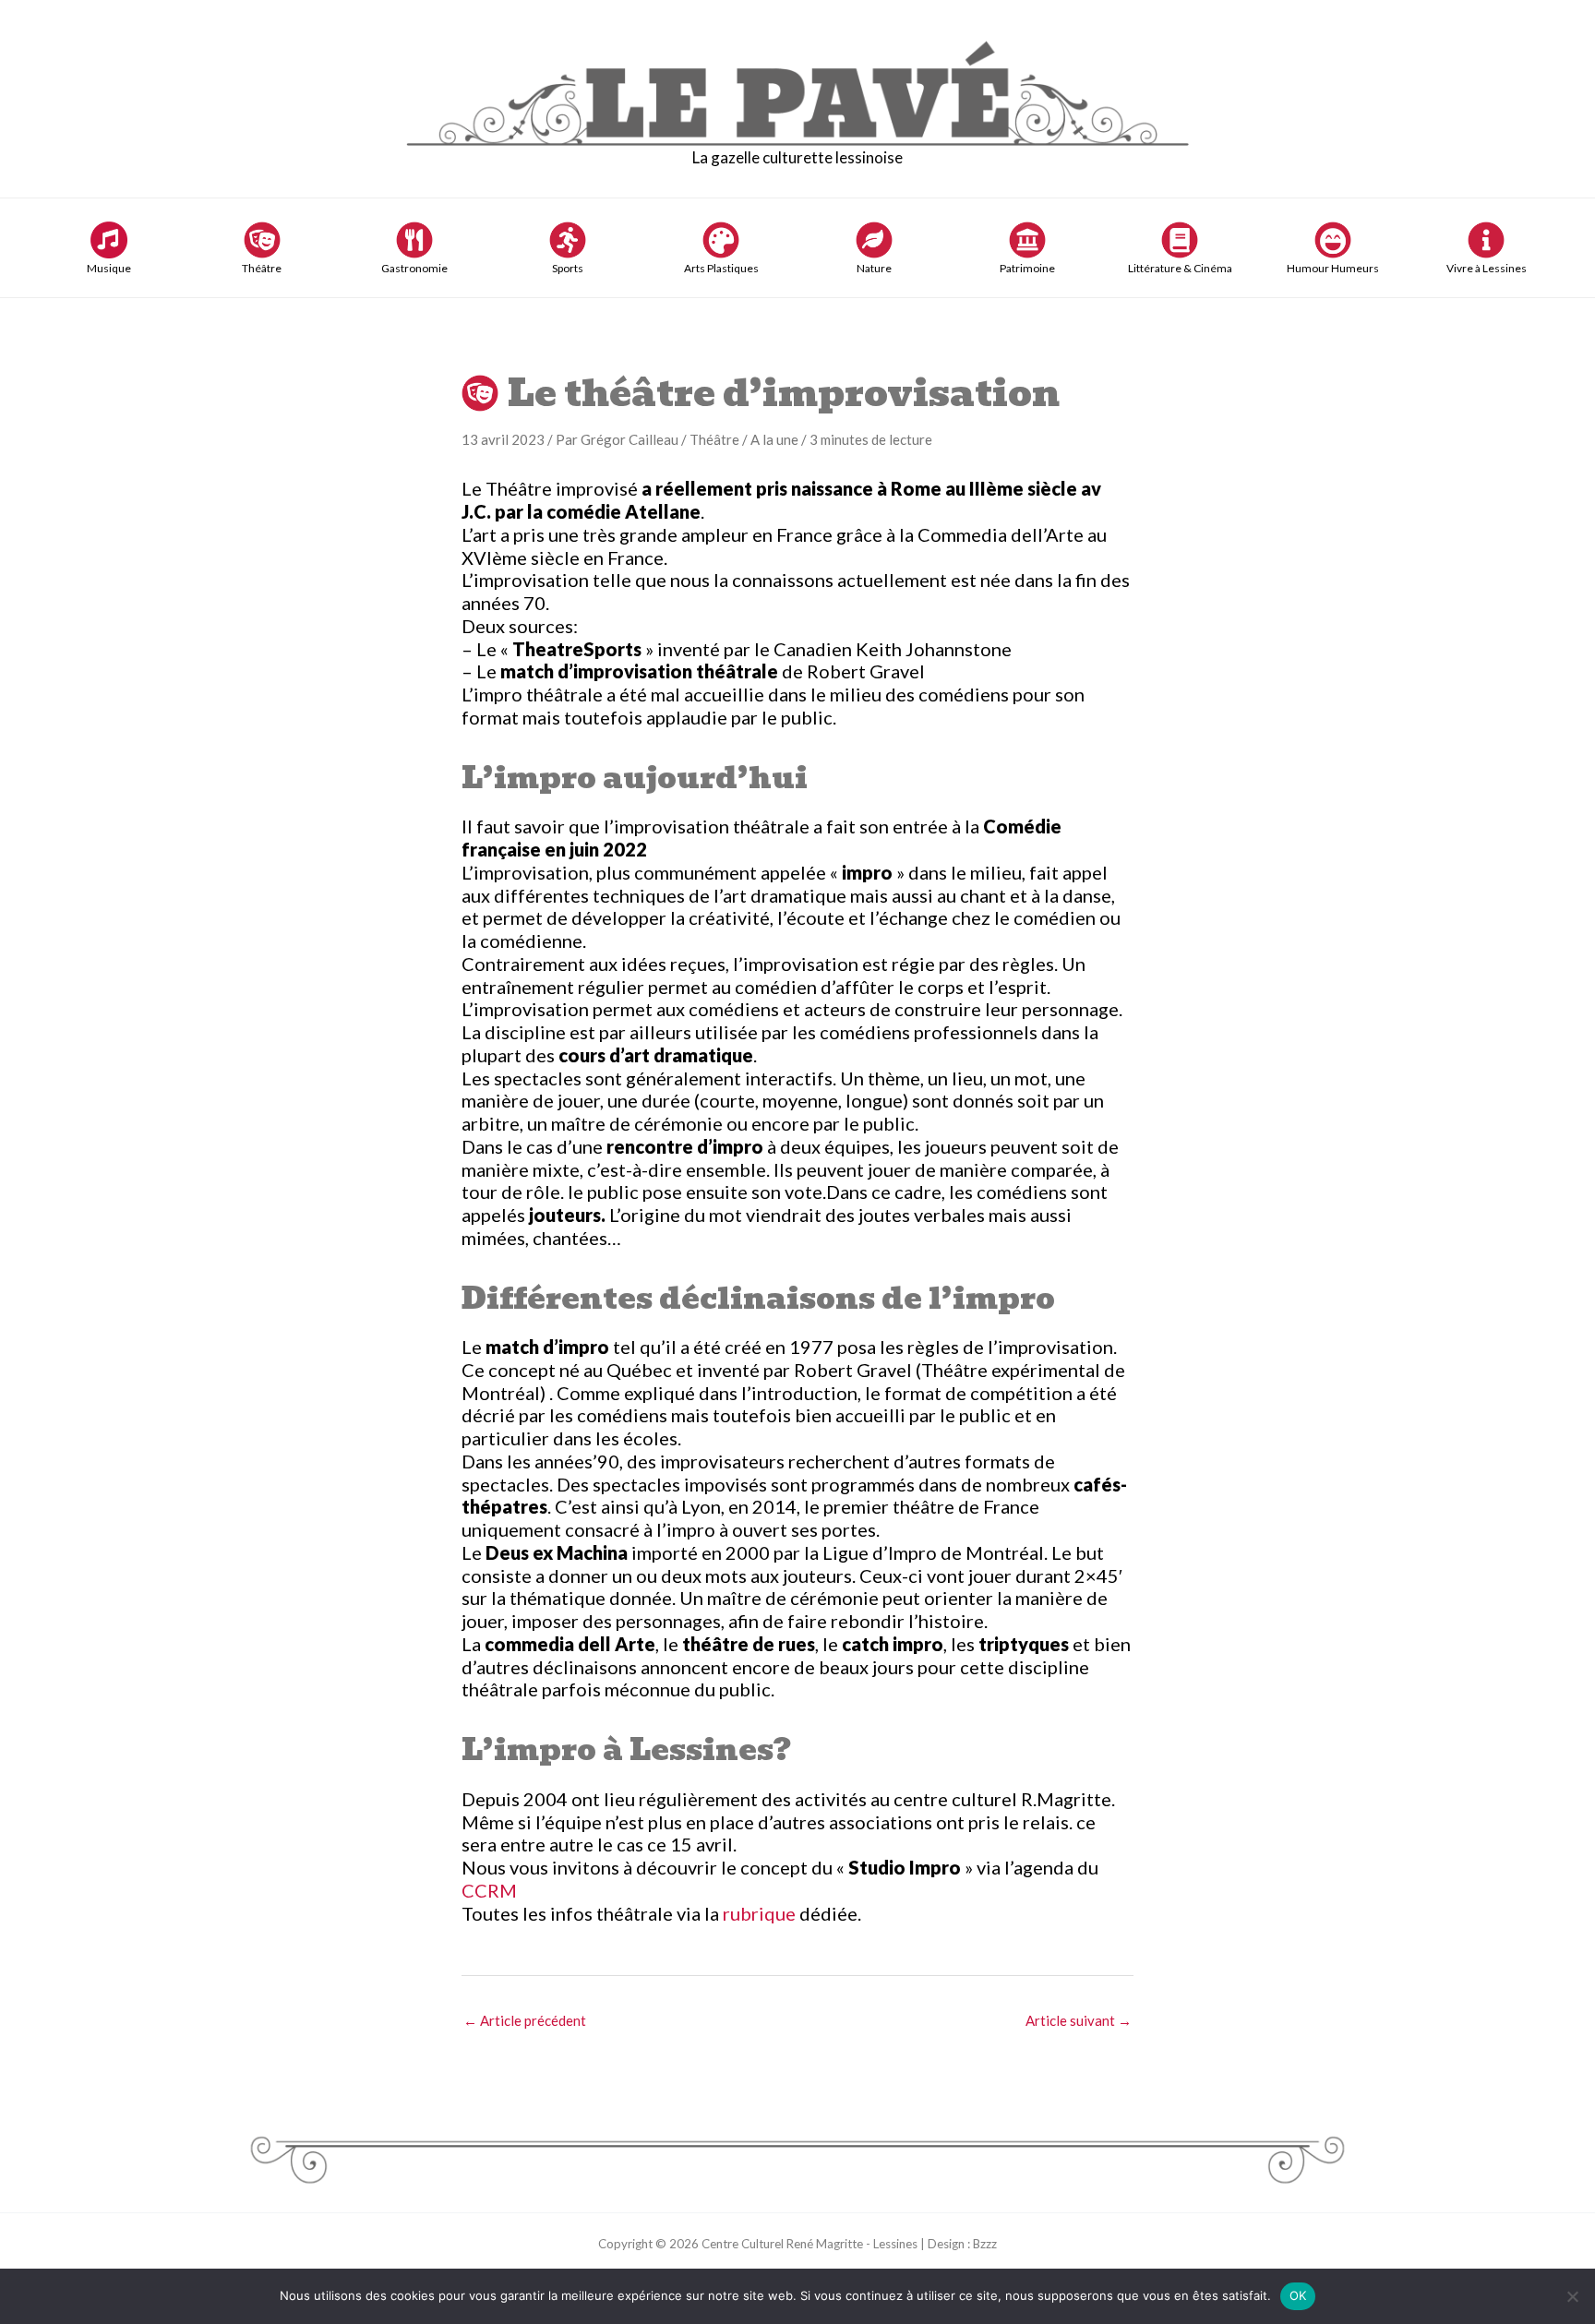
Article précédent (525, 2020)
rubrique (761, 1913)
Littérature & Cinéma (1180, 268)
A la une (774, 439)
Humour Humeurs (1333, 268)
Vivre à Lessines (1487, 268)
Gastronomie (414, 268)
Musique (109, 268)
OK (1298, 2295)
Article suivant (1079, 2020)
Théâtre (262, 268)
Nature (874, 268)
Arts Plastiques (721, 268)
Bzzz (985, 2244)
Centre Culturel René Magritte (782, 2244)
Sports (568, 268)
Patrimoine (1027, 268)
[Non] (1572, 2296)
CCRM (489, 1890)
